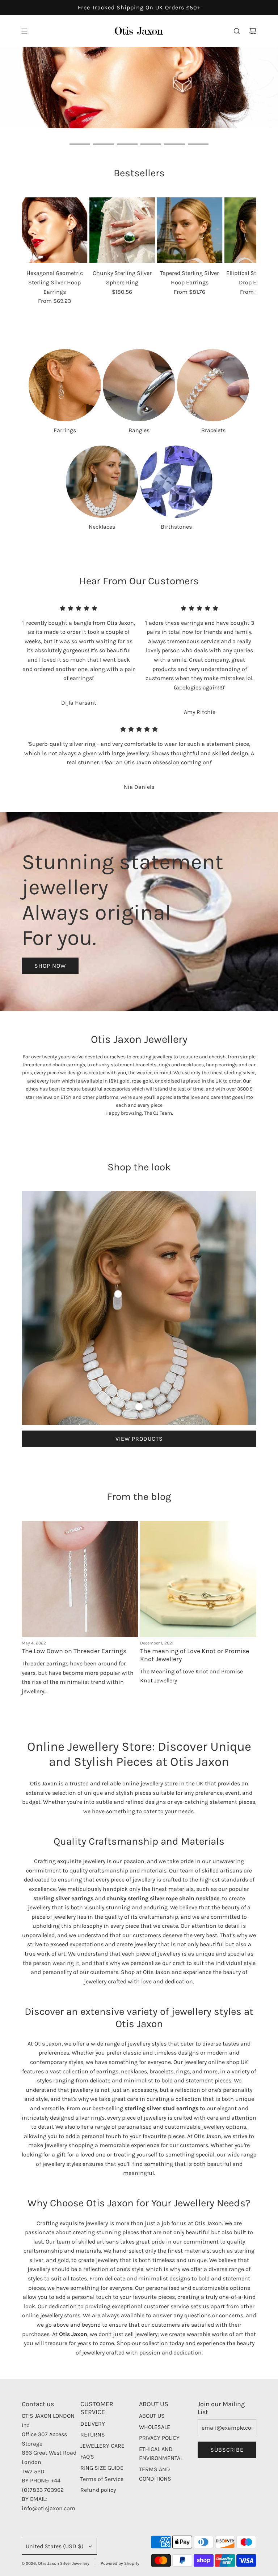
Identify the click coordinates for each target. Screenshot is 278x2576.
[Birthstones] (176, 498)
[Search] (237, 31)
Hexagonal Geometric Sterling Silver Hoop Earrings (55, 298)
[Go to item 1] (118, 1310)
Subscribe (227, 2466)
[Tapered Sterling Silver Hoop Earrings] (190, 246)
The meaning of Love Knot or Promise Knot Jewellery (195, 1671)
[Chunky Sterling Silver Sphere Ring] (122, 246)
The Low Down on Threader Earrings (74, 1667)
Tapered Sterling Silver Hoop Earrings (189, 294)
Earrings (65, 446)
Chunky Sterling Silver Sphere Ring (122, 294)
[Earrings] (65, 401)
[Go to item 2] (139, 1423)
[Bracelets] (213, 401)
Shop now (228, 131)
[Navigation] (24, 31)
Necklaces (102, 543)
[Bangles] (139, 401)
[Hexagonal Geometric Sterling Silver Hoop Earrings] (55, 246)
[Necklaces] (102, 498)
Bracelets (213, 446)
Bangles (139, 446)
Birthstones (176, 543)
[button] (30, 267)
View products (139, 1455)
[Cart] (253, 31)
